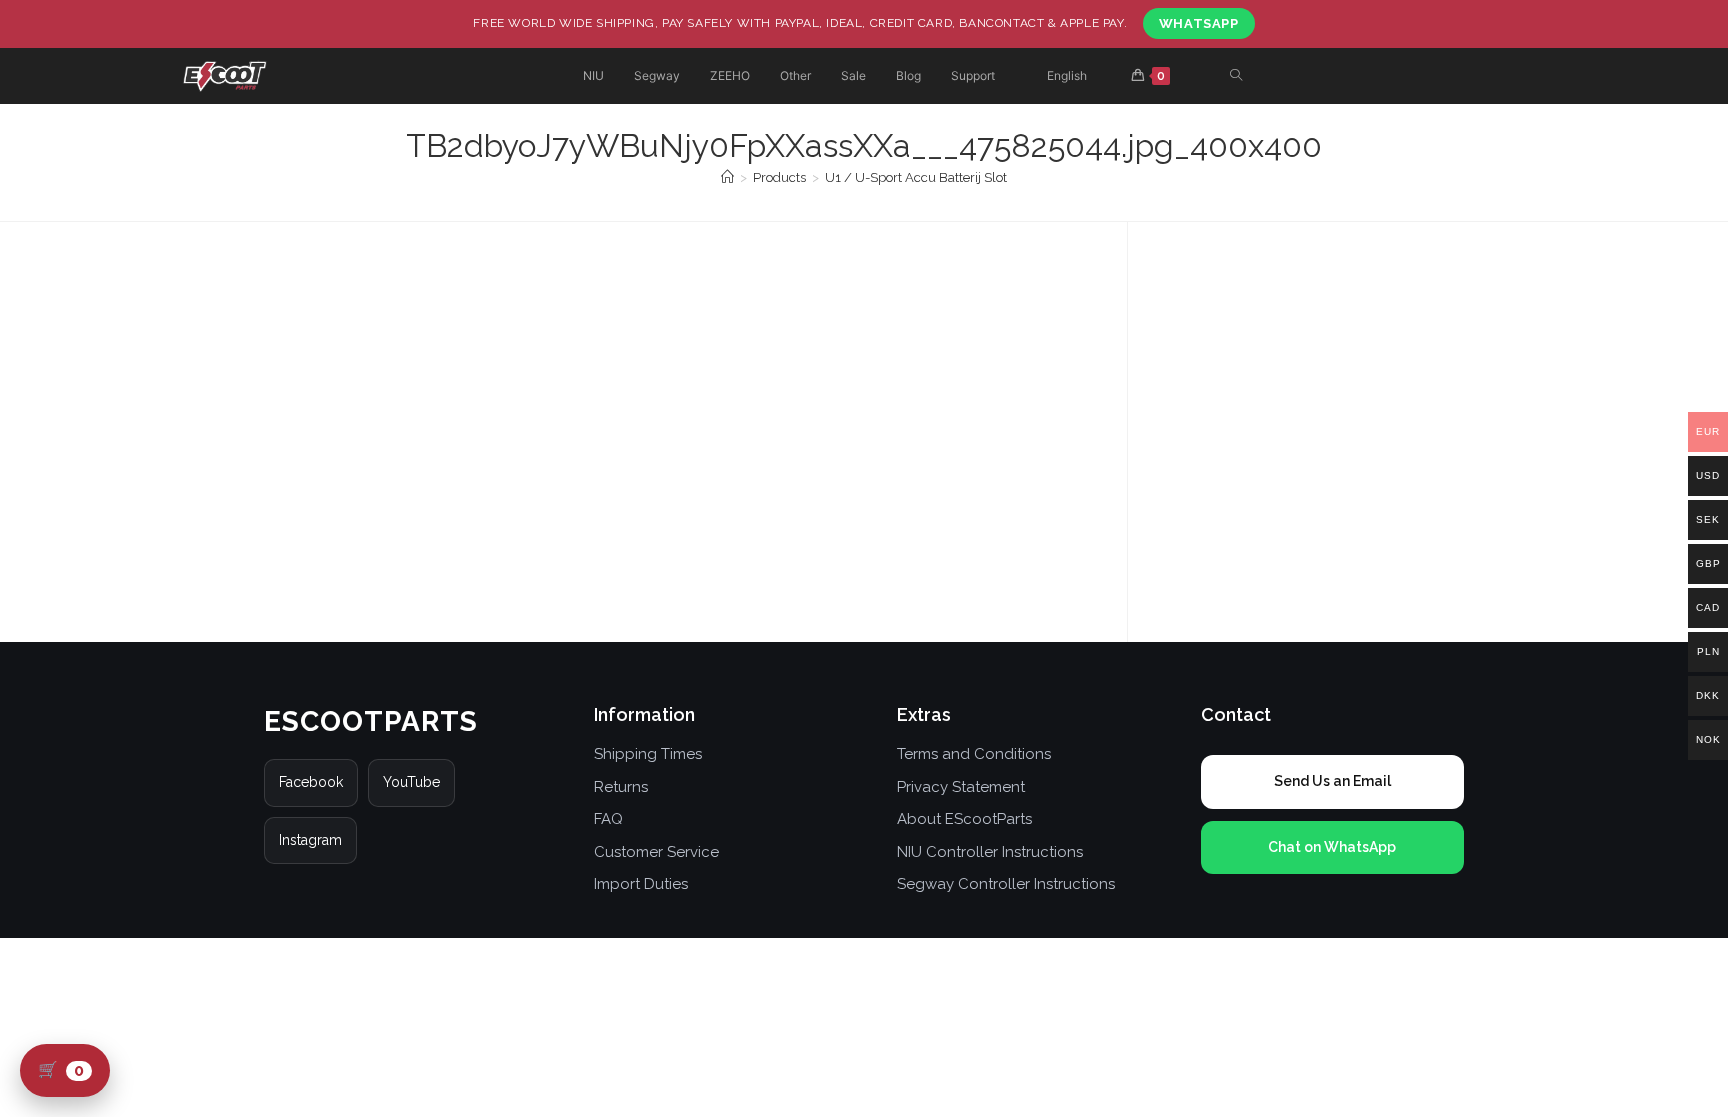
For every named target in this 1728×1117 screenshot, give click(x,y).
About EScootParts (964, 819)
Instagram (310, 840)
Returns (621, 787)
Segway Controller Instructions (1006, 884)
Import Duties (641, 884)
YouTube (411, 782)
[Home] (727, 177)
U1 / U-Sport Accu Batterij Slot (916, 177)
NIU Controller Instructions (990, 852)
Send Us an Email (1332, 781)
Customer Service (656, 852)
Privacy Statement (961, 787)
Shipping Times (648, 754)
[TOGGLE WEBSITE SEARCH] (1236, 76)
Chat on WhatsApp (1332, 847)
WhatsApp (1199, 23)
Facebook (311, 782)
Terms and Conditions (974, 754)
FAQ (608, 819)
